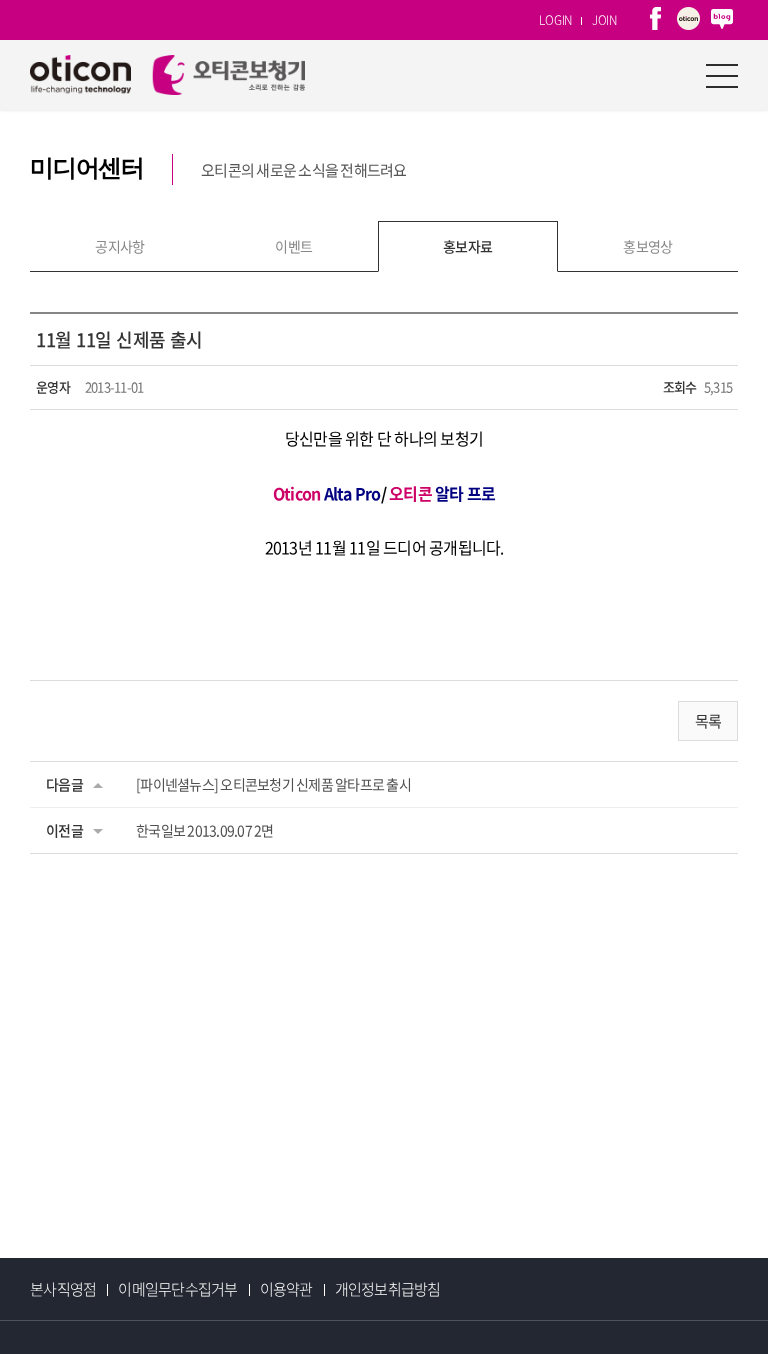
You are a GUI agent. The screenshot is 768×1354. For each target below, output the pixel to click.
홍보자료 (468, 246)
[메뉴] (722, 75)
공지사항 (120, 246)
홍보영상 (648, 246)
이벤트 (293, 246)
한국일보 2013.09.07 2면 (205, 830)
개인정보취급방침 (388, 1289)
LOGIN (555, 20)
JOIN (604, 20)
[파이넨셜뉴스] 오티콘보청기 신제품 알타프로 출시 (273, 784)
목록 (708, 721)
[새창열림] (655, 20)
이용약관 (286, 1289)
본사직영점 (63, 1289)
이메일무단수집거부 (177, 1289)
